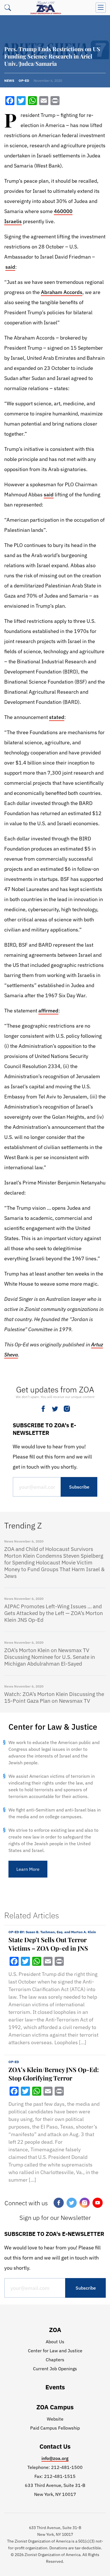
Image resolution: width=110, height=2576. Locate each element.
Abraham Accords (62, 292)
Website (55, 2419)
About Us (55, 2342)
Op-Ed (24, 81)
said (10, 267)
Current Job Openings (55, 2369)
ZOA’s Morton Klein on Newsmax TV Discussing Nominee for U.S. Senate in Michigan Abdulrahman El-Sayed (50, 1657)
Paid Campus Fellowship (55, 2428)
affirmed (48, 1011)
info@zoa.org (55, 2458)
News (9, 81)
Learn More (28, 1869)
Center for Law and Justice (55, 2351)
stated (57, 717)
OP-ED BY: (52, 1932)
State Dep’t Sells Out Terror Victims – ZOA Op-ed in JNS (48, 1944)
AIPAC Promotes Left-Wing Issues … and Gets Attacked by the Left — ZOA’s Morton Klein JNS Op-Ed (54, 1613)
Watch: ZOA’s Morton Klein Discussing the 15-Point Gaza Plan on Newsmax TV (54, 1697)
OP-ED (14, 2062)
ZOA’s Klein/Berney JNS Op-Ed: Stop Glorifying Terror (54, 2074)
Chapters (55, 2360)
